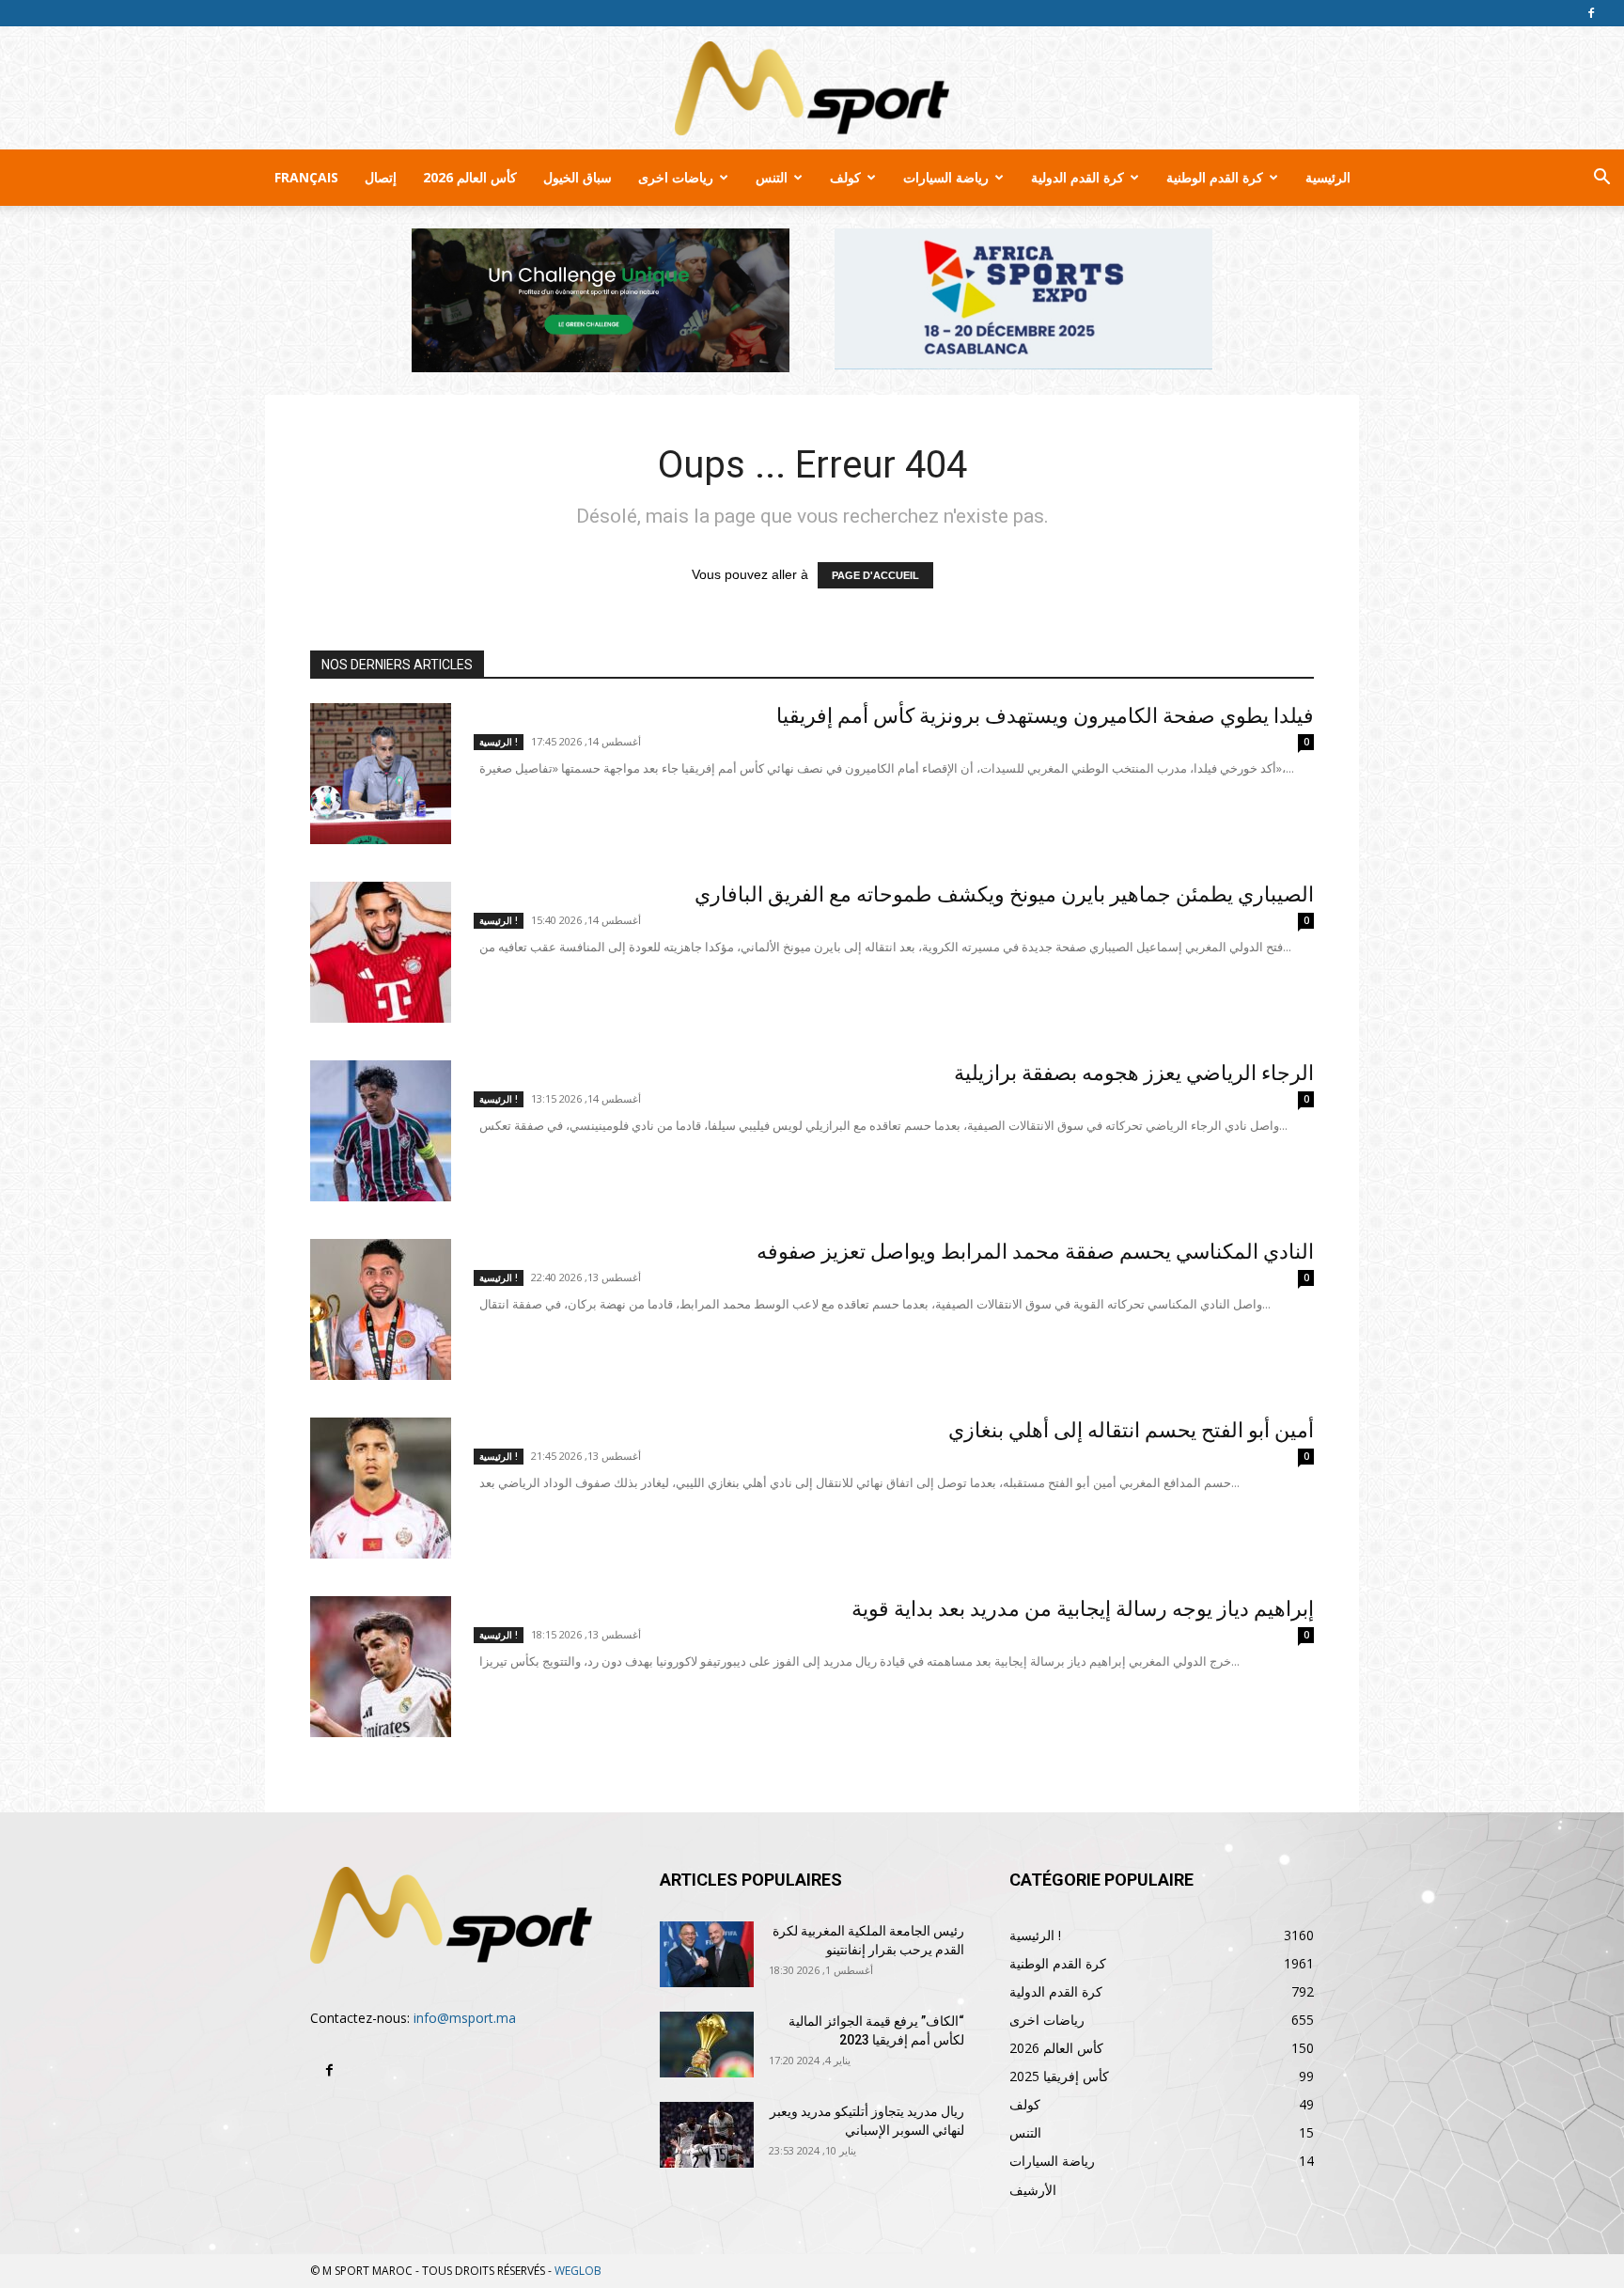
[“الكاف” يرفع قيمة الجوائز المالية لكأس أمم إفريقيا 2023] (707, 2045)
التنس (772, 177)
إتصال (381, 177)
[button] (1601, 179)
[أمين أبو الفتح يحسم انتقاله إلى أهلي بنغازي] (381, 1488)
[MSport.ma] (812, 88)
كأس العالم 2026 (470, 177)
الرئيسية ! (499, 742)
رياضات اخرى (676, 177)
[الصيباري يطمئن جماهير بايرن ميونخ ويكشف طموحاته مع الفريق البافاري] (381, 952)
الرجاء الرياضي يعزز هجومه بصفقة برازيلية (1134, 1073)
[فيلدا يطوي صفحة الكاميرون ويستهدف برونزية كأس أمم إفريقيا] (381, 774)
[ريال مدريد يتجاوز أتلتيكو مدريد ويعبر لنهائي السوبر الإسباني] (707, 2135)
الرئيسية (1328, 177)
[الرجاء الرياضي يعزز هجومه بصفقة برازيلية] (381, 1131)
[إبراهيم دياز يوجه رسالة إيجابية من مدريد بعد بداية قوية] (381, 1667)
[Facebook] (1591, 13)
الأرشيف (1033, 2190)
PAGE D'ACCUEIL (875, 575)
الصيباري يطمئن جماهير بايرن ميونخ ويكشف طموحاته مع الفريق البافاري (1004, 894)
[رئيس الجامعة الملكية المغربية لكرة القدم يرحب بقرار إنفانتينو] (707, 1954)
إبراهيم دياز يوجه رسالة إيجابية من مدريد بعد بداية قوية (1083, 1609)
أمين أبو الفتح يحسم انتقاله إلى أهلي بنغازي (1131, 1430)
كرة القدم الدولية (1077, 177)
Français (306, 177)
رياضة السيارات (946, 177)
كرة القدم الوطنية (1215, 177)
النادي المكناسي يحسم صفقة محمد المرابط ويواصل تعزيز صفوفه (1035, 1252)
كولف (845, 177)
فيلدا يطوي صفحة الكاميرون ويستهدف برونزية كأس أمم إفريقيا (1045, 716)
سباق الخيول (578, 177)
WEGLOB (578, 2271)
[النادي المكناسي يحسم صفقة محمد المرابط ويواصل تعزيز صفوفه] (381, 1309)
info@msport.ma (465, 2018)
